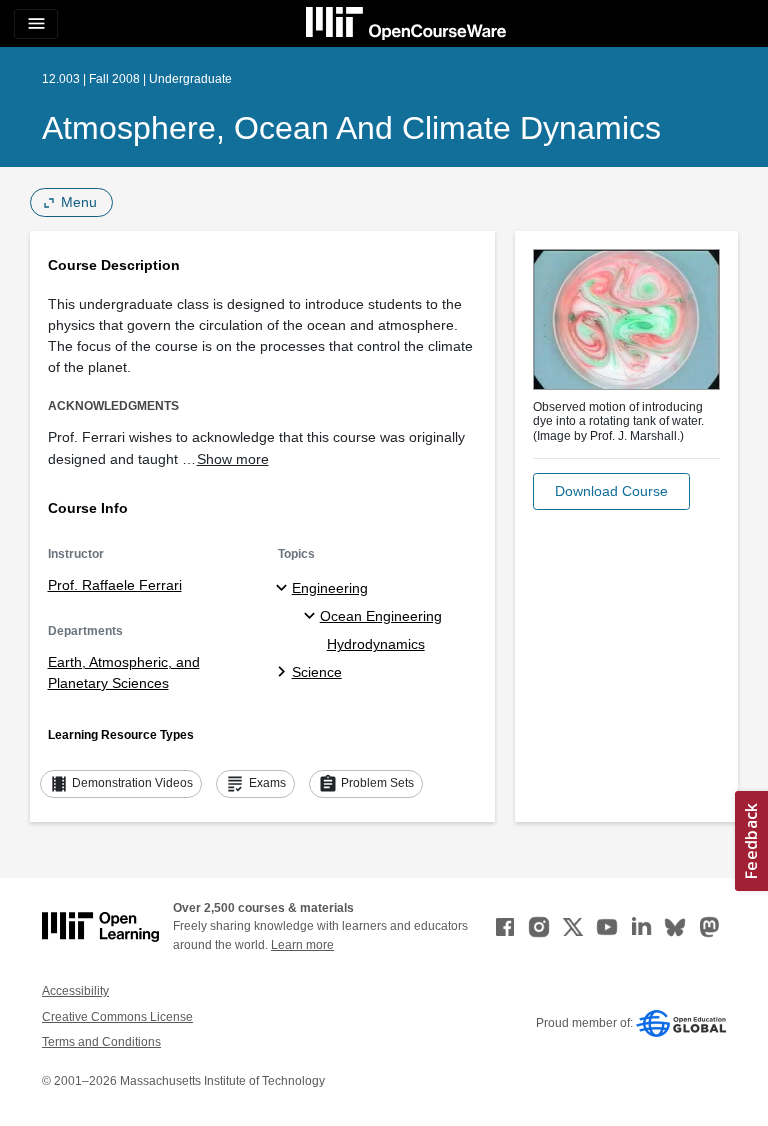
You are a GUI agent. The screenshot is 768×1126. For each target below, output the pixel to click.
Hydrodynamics (376, 644)
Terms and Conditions (101, 1042)
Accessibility (75, 991)
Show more (233, 459)
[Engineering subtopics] (284, 589)
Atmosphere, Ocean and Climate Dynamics (351, 128)
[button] (611, 491)
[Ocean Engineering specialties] (312, 617)
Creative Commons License (117, 1017)
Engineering (330, 588)
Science (317, 672)
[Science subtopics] (284, 673)
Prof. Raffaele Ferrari (115, 585)
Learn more (302, 945)
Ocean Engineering (381, 616)
